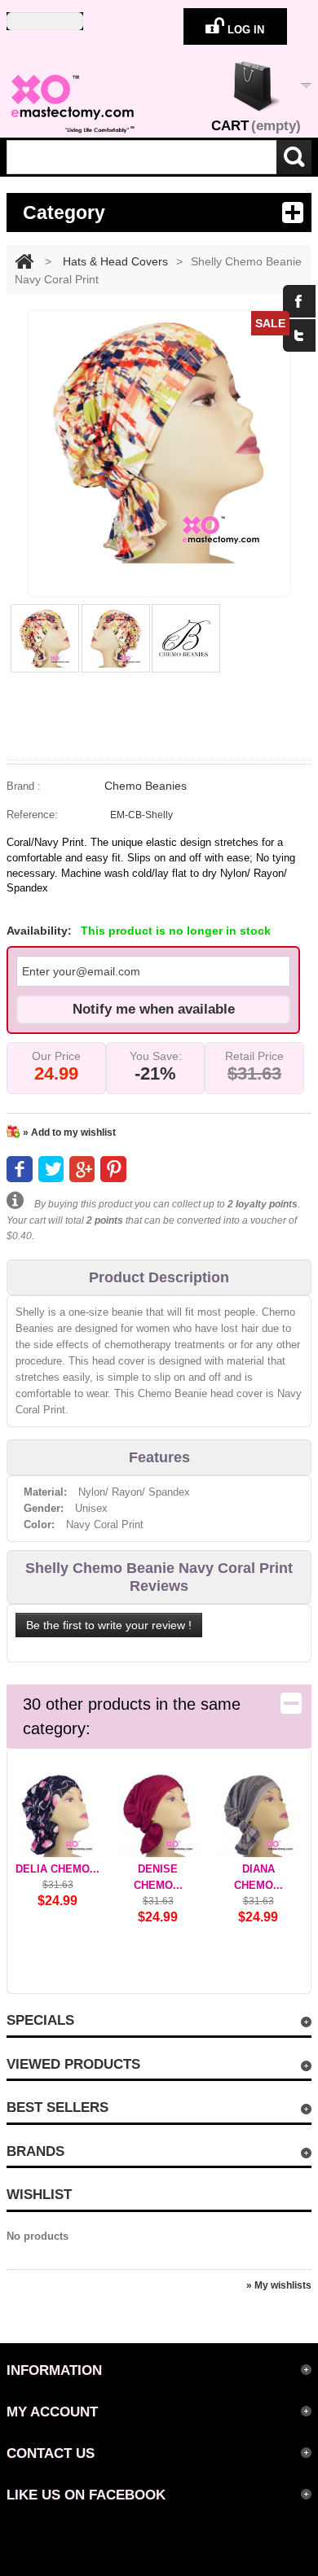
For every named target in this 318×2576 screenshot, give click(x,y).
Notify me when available (154, 1009)
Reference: (32, 815)
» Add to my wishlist (69, 1132)
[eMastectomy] (72, 104)
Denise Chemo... (158, 1877)
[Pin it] (113, 1169)
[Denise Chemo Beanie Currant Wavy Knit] (158, 1815)
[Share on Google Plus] (82, 1169)
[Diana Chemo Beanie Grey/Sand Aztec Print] (258, 1815)
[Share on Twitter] (51, 1169)
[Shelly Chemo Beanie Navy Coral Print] (49, 637)
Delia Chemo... (57, 1869)
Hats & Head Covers (115, 261)
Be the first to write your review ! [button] (109, 1625)
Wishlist (39, 2195)
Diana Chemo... (258, 1877)
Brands (35, 2151)
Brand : (24, 786)
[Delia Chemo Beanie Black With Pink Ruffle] (57, 1815)
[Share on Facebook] (19, 1169)
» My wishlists (278, 2285)
